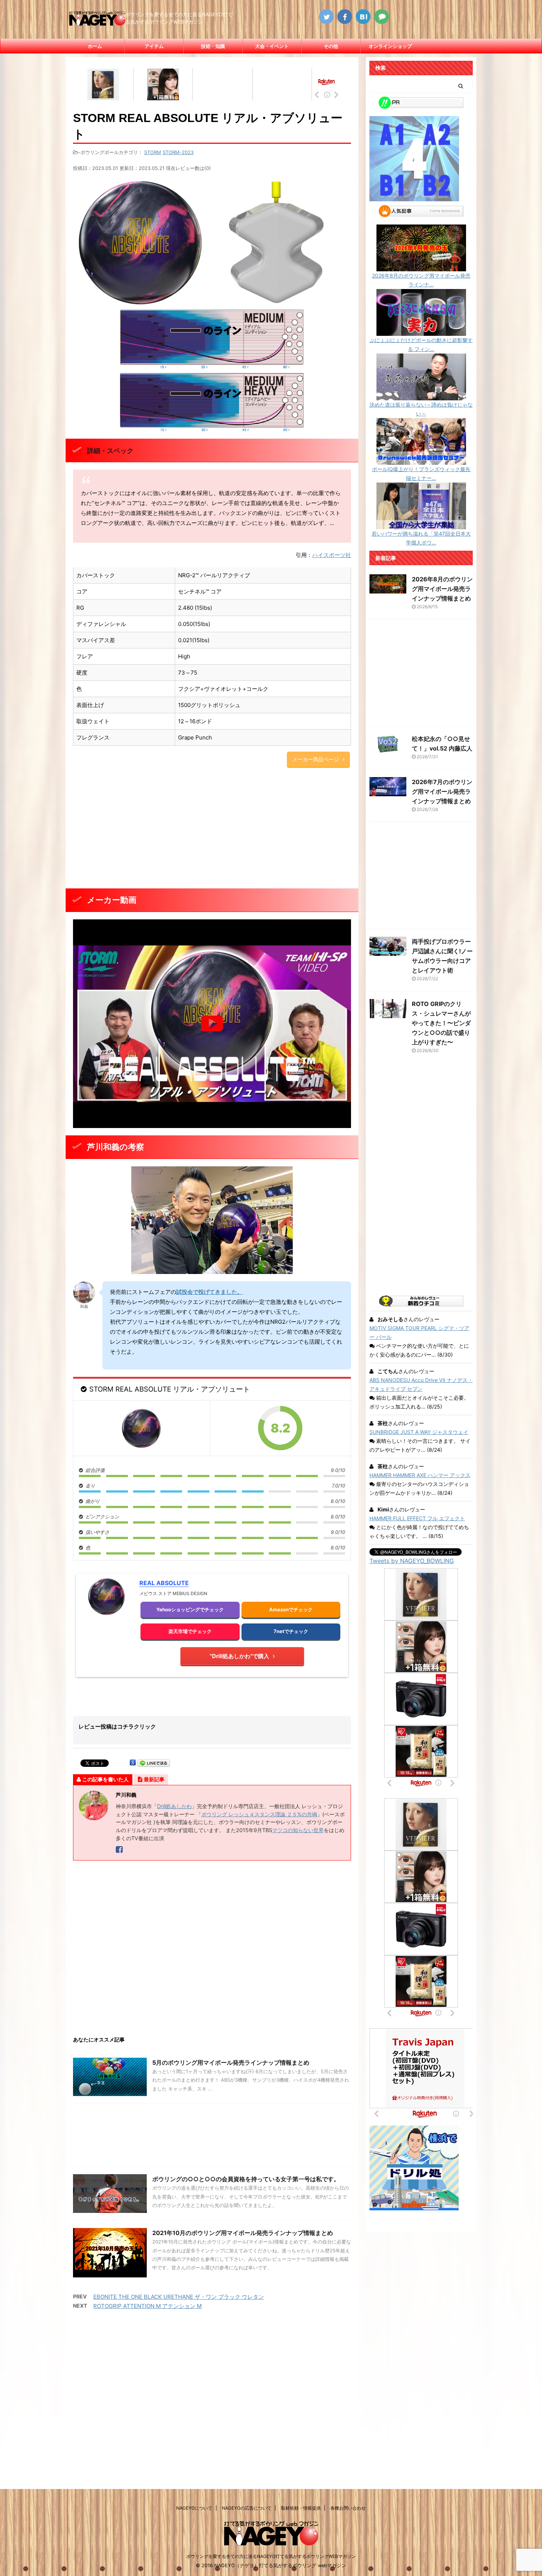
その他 (331, 46)
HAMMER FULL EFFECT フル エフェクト (417, 1518)
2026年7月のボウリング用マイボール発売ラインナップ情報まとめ (442, 791)
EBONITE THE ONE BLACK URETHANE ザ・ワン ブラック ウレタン (179, 2297)
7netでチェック (291, 1631)
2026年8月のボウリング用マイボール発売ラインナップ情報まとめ (442, 589)
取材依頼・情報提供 (301, 2508)
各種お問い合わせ (348, 2508)
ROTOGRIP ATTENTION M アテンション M (147, 2306)
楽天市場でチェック (190, 1631)
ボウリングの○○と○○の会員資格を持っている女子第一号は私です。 (246, 2179)
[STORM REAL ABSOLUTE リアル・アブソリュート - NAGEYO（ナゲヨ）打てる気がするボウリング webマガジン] (363, 17)
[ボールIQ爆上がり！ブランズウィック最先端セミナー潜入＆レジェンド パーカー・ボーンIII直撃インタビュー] (421, 460)
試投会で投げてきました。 (209, 1292)
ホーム (95, 46)
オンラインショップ (390, 46)
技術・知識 (213, 46)
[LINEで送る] (154, 1763)
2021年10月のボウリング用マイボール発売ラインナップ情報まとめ (243, 2233)
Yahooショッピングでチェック (190, 1609)
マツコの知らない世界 (298, 1830)
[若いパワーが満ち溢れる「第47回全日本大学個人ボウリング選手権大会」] (421, 525)
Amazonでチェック (291, 1609)
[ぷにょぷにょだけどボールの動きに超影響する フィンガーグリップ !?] (421, 331)
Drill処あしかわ (174, 1806)
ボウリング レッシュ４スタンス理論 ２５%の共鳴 (259, 1814)
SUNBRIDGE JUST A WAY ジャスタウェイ (419, 1432)
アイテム (154, 46)
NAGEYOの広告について (247, 2508)
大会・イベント (272, 46)
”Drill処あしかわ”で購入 (239, 1656)
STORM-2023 (178, 152)
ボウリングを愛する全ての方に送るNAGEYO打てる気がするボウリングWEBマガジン (271, 2556)
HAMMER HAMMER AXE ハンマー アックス (420, 1475)
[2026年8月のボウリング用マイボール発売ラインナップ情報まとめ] (421, 267)
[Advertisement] (212, 829)
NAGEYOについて (194, 2508)
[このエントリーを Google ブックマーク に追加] (133, 1763)
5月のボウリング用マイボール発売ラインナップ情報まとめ (231, 2062)
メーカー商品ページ (316, 759)
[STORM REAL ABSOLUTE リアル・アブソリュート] (141, 1428)
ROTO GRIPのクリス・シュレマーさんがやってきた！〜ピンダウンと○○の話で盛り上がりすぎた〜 (441, 1023)
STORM (153, 152)
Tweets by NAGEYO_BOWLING (412, 1561)
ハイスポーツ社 (332, 555)
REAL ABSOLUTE (164, 1583)
